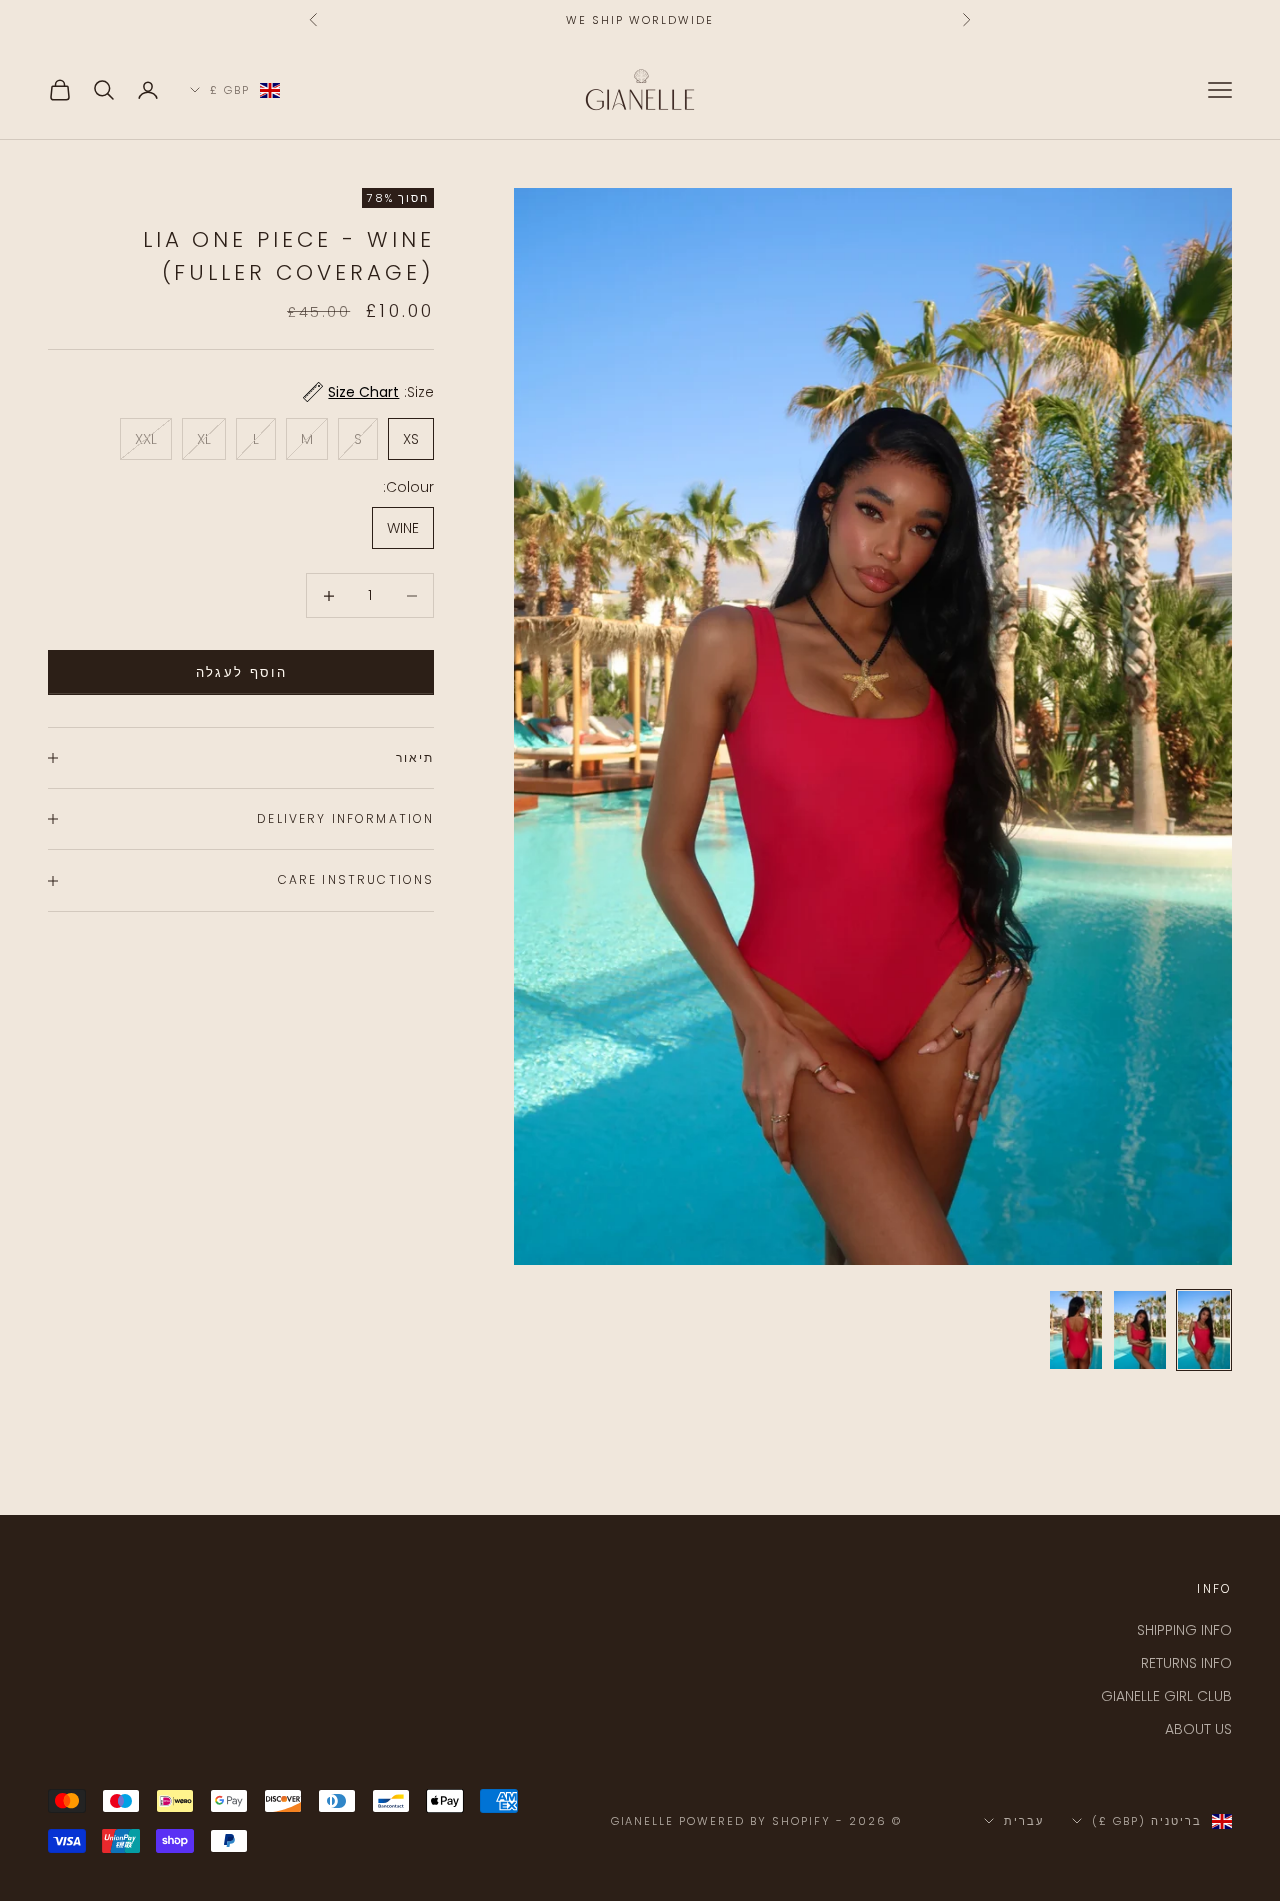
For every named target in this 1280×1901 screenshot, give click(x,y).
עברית (1024, 1821)
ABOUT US (1198, 1729)
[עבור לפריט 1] (1204, 1330)
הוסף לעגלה (241, 672)
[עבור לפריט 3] (1076, 1330)
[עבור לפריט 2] (1140, 1330)
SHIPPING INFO (1184, 1630)
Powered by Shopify (755, 1821)
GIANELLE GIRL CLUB (1166, 1696)
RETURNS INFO (1186, 1663)
